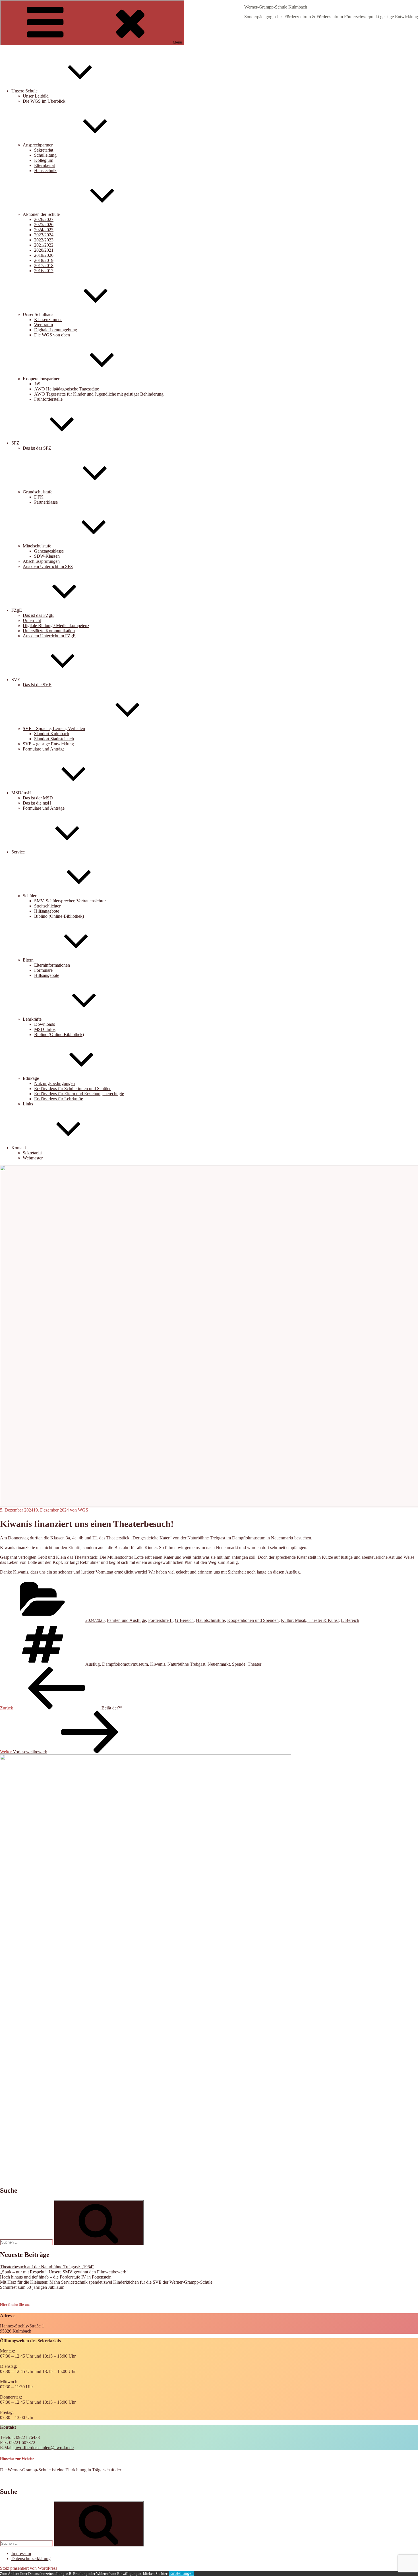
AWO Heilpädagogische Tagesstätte (67, 389)
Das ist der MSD (38, 798)
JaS (37, 384)
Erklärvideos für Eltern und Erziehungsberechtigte (79, 1094)
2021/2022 (44, 245)
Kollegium (44, 160)
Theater (254, 1664)
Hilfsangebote (47, 911)
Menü (177, 42)
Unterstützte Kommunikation (49, 631)
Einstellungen (181, 2573)
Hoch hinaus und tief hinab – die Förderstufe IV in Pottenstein (56, 2277)
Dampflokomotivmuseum (125, 1664)
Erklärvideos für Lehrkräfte (59, 1099)
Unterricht (32, 620)
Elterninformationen (52, 965)
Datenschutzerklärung (31, 2559)
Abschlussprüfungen (41, 561)
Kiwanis (158, 1664)
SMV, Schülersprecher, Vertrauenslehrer (70, 901)
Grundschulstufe (38, 492)
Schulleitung (45, 155)
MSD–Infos (45, 1029)
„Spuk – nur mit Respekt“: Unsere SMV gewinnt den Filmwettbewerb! (64, 2272)
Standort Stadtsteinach (54, 739)
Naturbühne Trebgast (186, 1664)
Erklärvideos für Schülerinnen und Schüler (72, 1089)
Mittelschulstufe (37, 546)
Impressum (21, 2553)
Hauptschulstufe (210, 1620)
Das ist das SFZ (37, 448)
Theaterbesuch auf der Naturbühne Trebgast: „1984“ (47, 2267)
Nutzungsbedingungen (54, 1083)
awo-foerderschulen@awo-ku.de (44, 2448)
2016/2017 (44, 271)
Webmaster (33, 1158)
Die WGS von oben (52, 335)
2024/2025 (44, 230)
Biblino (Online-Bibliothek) (59, 916)
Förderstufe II (160, 1620)
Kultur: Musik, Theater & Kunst (310, 1620)
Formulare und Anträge (44, 749)
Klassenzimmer (48, 320)
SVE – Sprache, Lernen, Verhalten (54, 728)
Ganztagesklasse (49, 551)
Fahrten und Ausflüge (126, 1620)
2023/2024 (44, 235)
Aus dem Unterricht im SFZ (48, 566)
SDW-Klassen (47, 556)
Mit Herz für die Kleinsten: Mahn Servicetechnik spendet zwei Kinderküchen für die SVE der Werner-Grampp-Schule (106, 2282)
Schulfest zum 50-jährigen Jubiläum (32, 2287)
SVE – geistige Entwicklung (48, 744)
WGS (83, 1510)
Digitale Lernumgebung (56, 330)
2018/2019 (44, 260)
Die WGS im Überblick (44, 101)
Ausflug (93, 1664)
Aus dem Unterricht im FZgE (49, 636)
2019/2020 (44, 255)
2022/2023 (44, 240)
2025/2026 (44, 225)
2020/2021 (44, 250)
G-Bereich (184, 1620)
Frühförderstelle (48, 399)
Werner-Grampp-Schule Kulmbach (276, 7)
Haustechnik (45, 170)
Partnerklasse (46, 502)
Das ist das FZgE (38, 615)
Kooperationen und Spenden (253, 1620)
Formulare (43, 970)
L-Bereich (350, 1620)
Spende (239, 1664)
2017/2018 (44, 265)
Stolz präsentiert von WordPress (29, 2568)
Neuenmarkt (219, 1664)
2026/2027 (44, 219)
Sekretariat (44, 150)
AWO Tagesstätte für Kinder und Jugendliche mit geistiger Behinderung (99, 394)
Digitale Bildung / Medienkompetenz (56, 626)
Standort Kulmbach (52, 734)
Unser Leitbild (36, 96)
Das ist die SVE (37, 685)
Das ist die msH (37, 803)
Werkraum (44, 325)
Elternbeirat (45, 165)
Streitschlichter (47, 906)
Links (28, 1104)
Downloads (45, 1024)
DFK (39, 497)
